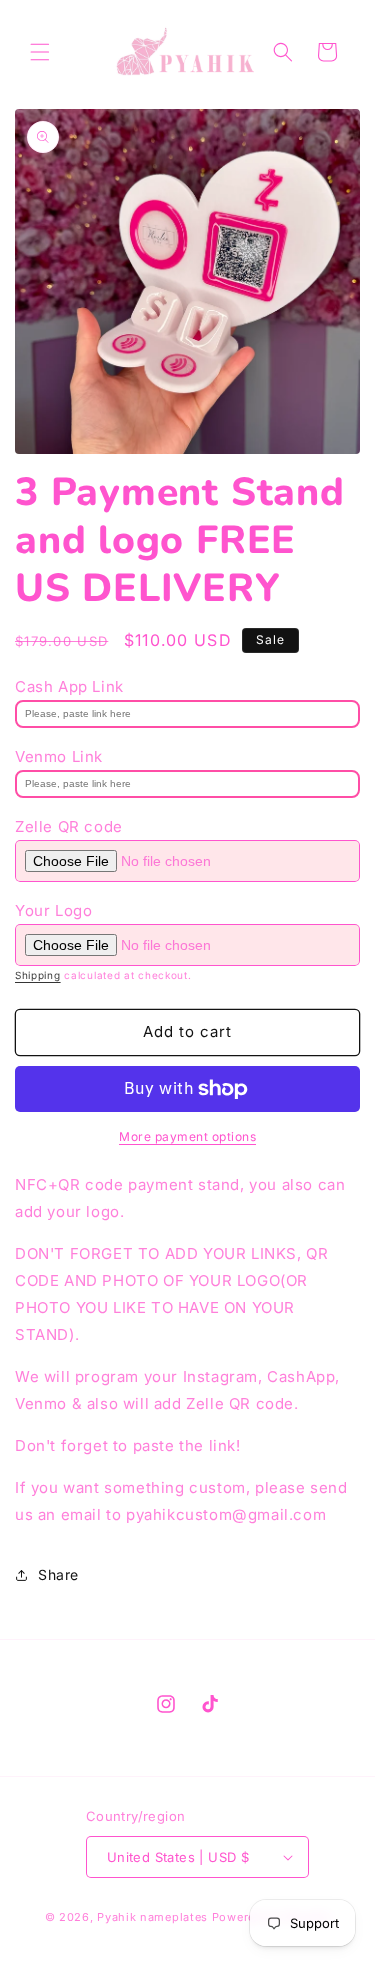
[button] (40, 52)
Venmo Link (59, 756)
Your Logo (53, 910)
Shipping (38, 975)
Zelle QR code (69, 826)
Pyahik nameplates (152, 1917)
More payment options (187, 1136)
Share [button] (58, 1574)
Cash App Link (69, 686)
